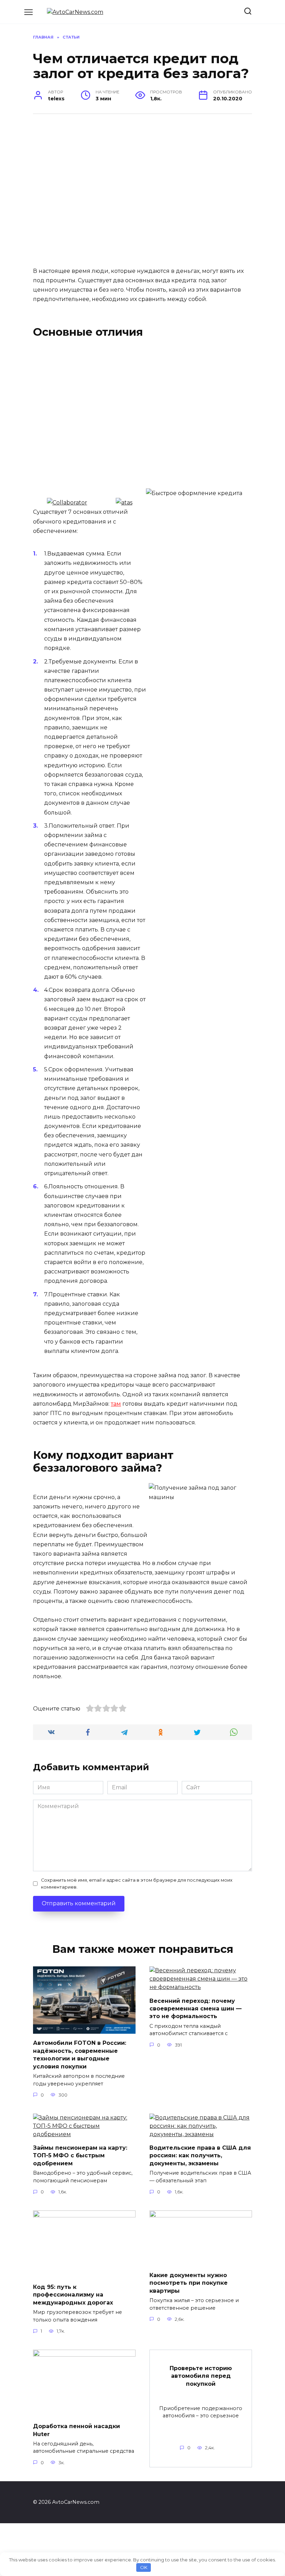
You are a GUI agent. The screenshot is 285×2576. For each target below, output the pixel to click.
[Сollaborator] (67, 503)
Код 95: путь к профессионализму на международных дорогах (73, 2295)
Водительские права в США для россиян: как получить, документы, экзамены (200, 2156)
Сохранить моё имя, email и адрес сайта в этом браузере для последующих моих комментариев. (137, 1883)
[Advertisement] (134, 194)
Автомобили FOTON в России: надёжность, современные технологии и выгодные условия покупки (80, 2055)
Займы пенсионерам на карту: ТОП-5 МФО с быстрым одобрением (80, 2156)
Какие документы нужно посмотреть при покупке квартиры (189, 2283)
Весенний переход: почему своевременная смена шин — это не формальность (196, 2008)
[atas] (124, 503)
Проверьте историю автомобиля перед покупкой (201, 2376)
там (116, 1404)
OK (144, 2567)
